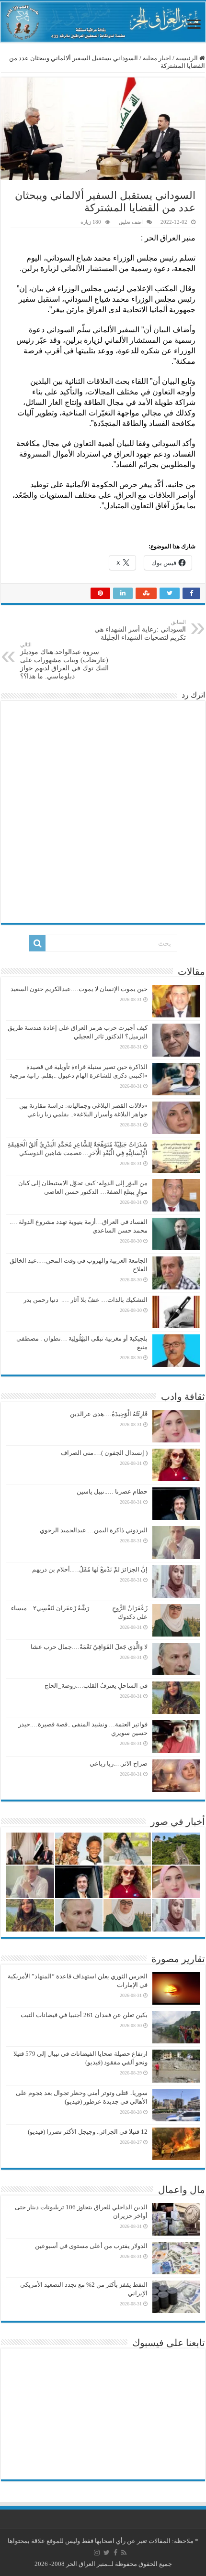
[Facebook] (115, 2553)
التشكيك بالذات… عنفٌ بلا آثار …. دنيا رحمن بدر (86, 1300)
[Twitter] (107, 2553)
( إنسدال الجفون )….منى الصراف (104, 1453)
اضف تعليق (131, 222)
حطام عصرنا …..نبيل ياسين (112, 1491)
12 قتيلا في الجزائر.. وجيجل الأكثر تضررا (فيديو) (88, 2132)
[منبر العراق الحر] (103, 22)
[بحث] (37, 943)
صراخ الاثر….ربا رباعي (119, 1763)
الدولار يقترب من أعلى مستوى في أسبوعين (91, 2246)
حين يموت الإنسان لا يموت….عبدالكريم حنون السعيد (79, 989)
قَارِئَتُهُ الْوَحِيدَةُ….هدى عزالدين (109, 1414)
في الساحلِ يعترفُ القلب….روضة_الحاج (96, 1686)
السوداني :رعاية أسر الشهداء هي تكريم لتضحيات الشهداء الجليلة (140, 630)
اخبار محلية (157, 58)
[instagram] (97, 2553)
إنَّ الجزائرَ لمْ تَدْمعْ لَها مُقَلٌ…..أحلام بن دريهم (89, 1569)
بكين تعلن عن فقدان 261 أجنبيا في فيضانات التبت (84, 2015)
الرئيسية (188, 58)
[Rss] (124, 2553)
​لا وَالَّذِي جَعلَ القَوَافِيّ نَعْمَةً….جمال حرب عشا (89, 1647)
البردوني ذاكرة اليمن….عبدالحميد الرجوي (94, 1530)
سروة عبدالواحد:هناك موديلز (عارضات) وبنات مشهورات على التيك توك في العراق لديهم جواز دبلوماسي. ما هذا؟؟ (64, 661)
